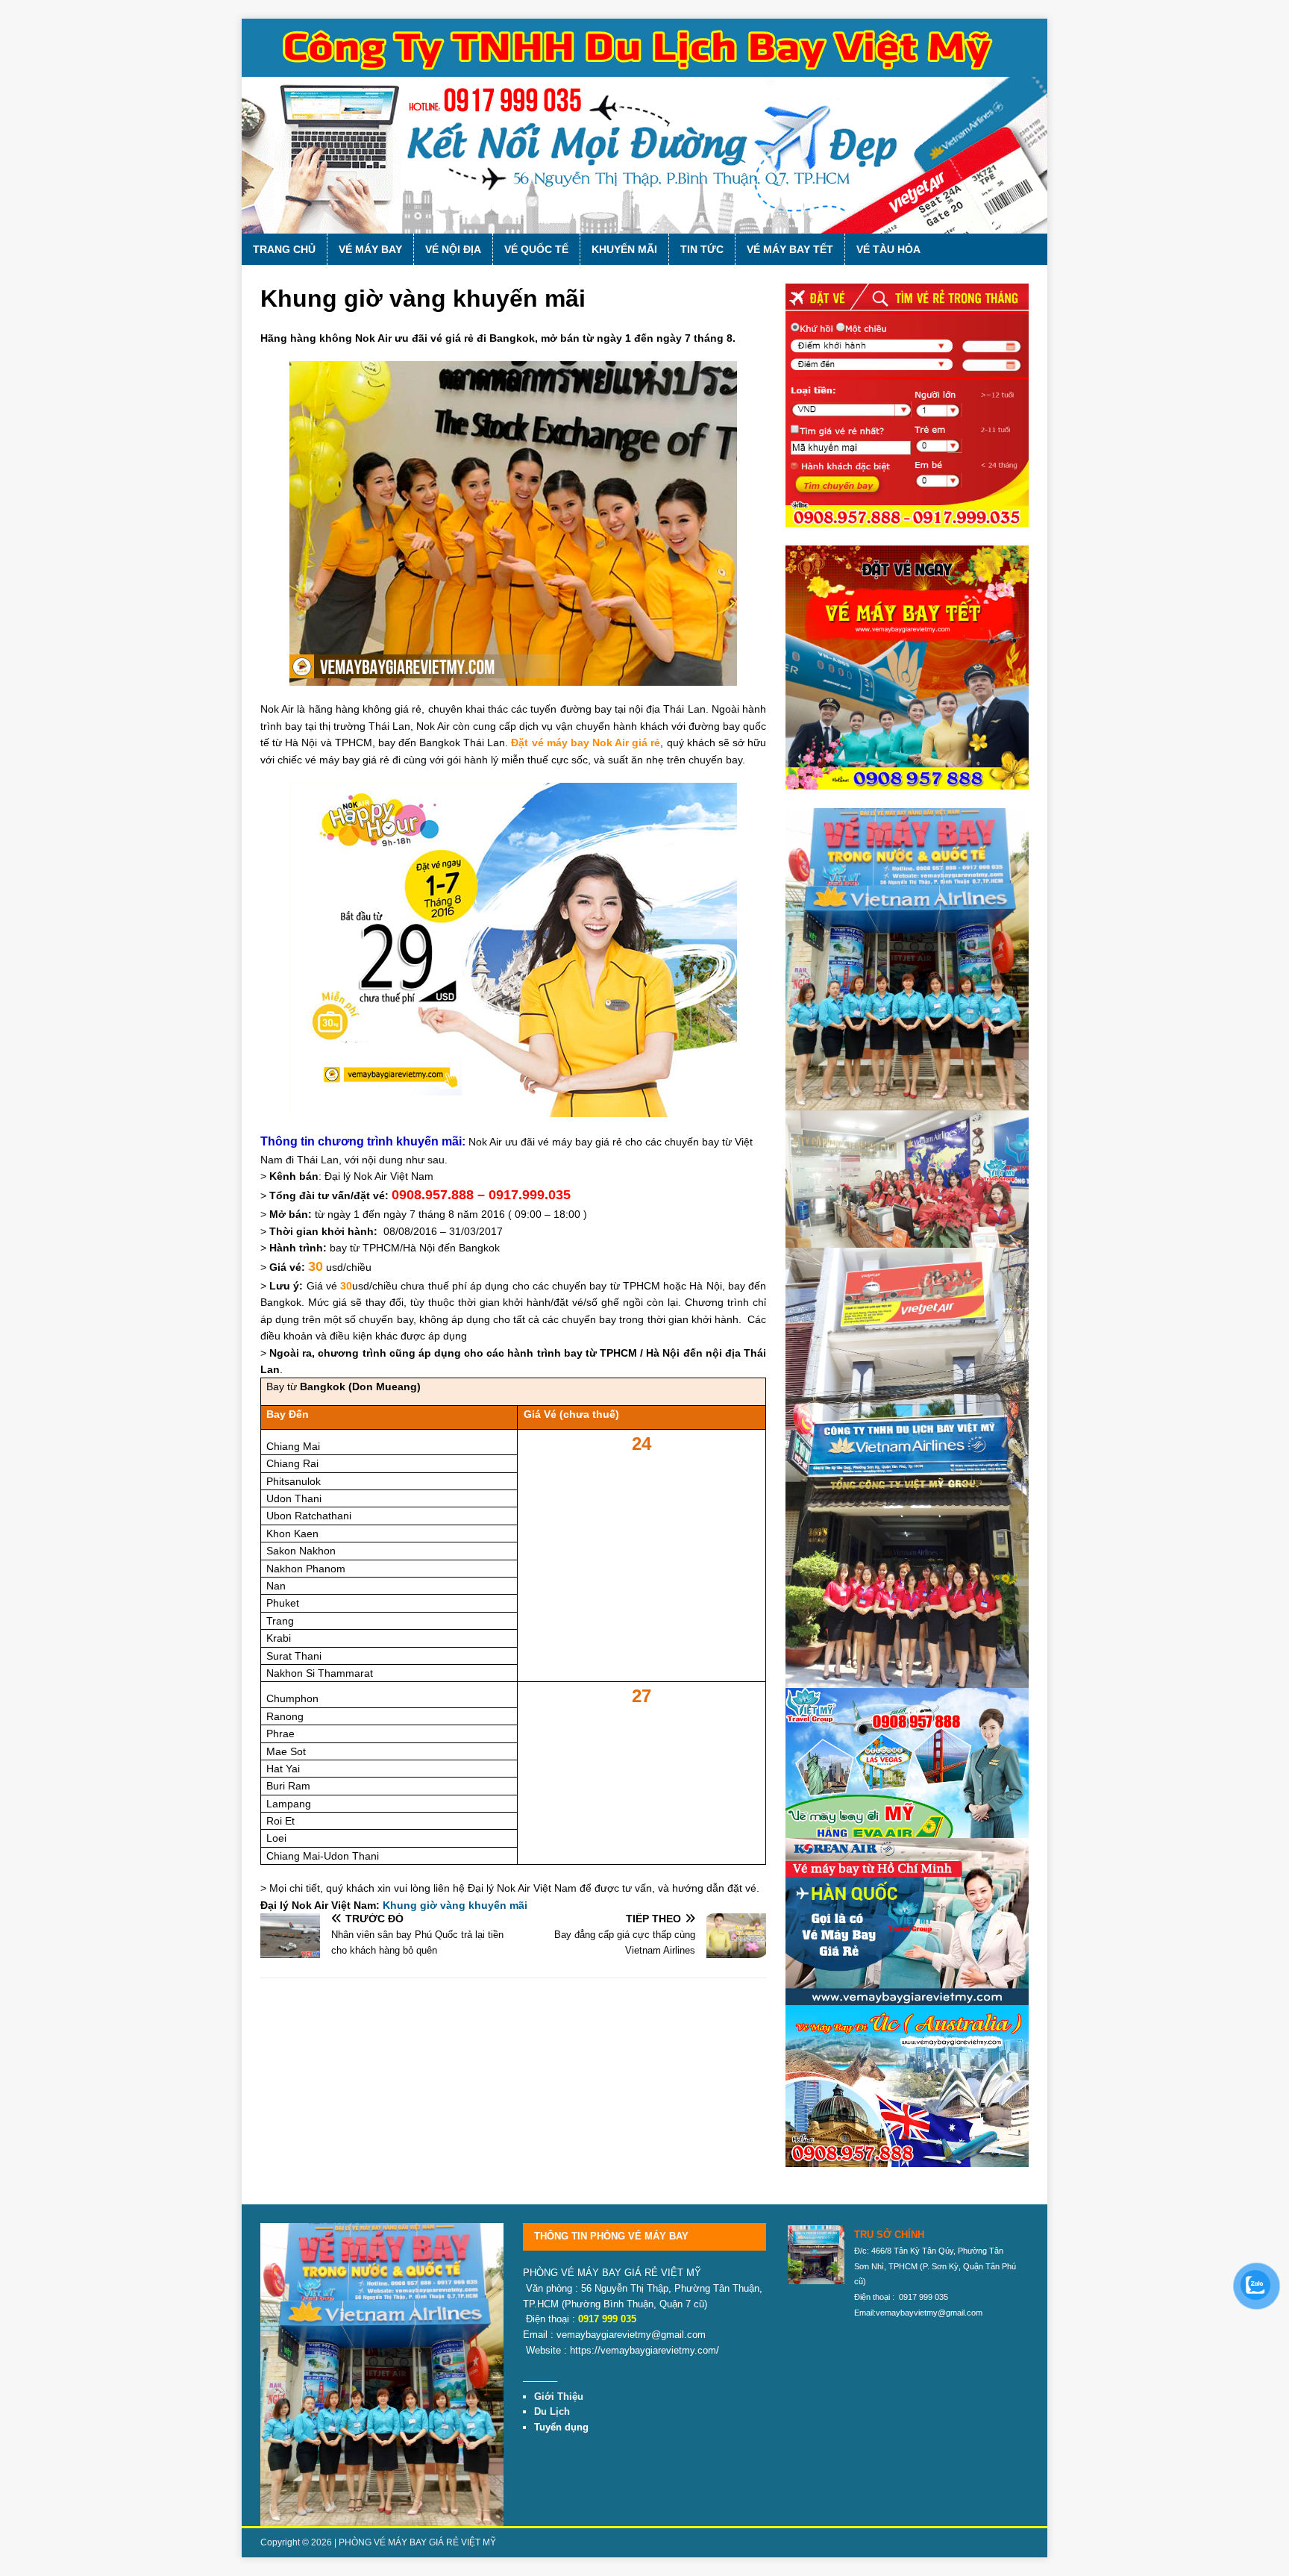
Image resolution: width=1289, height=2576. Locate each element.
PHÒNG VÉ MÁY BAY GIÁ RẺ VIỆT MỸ (417, 2542)
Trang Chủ (284, 249)
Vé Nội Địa (453, 249)
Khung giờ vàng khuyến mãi (455, 1905)
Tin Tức (702, 249)
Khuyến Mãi (624, 249)
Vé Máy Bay (370, 249)
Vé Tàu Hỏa (888, 249)
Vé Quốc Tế (536, 249)
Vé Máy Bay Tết (790, 249)
